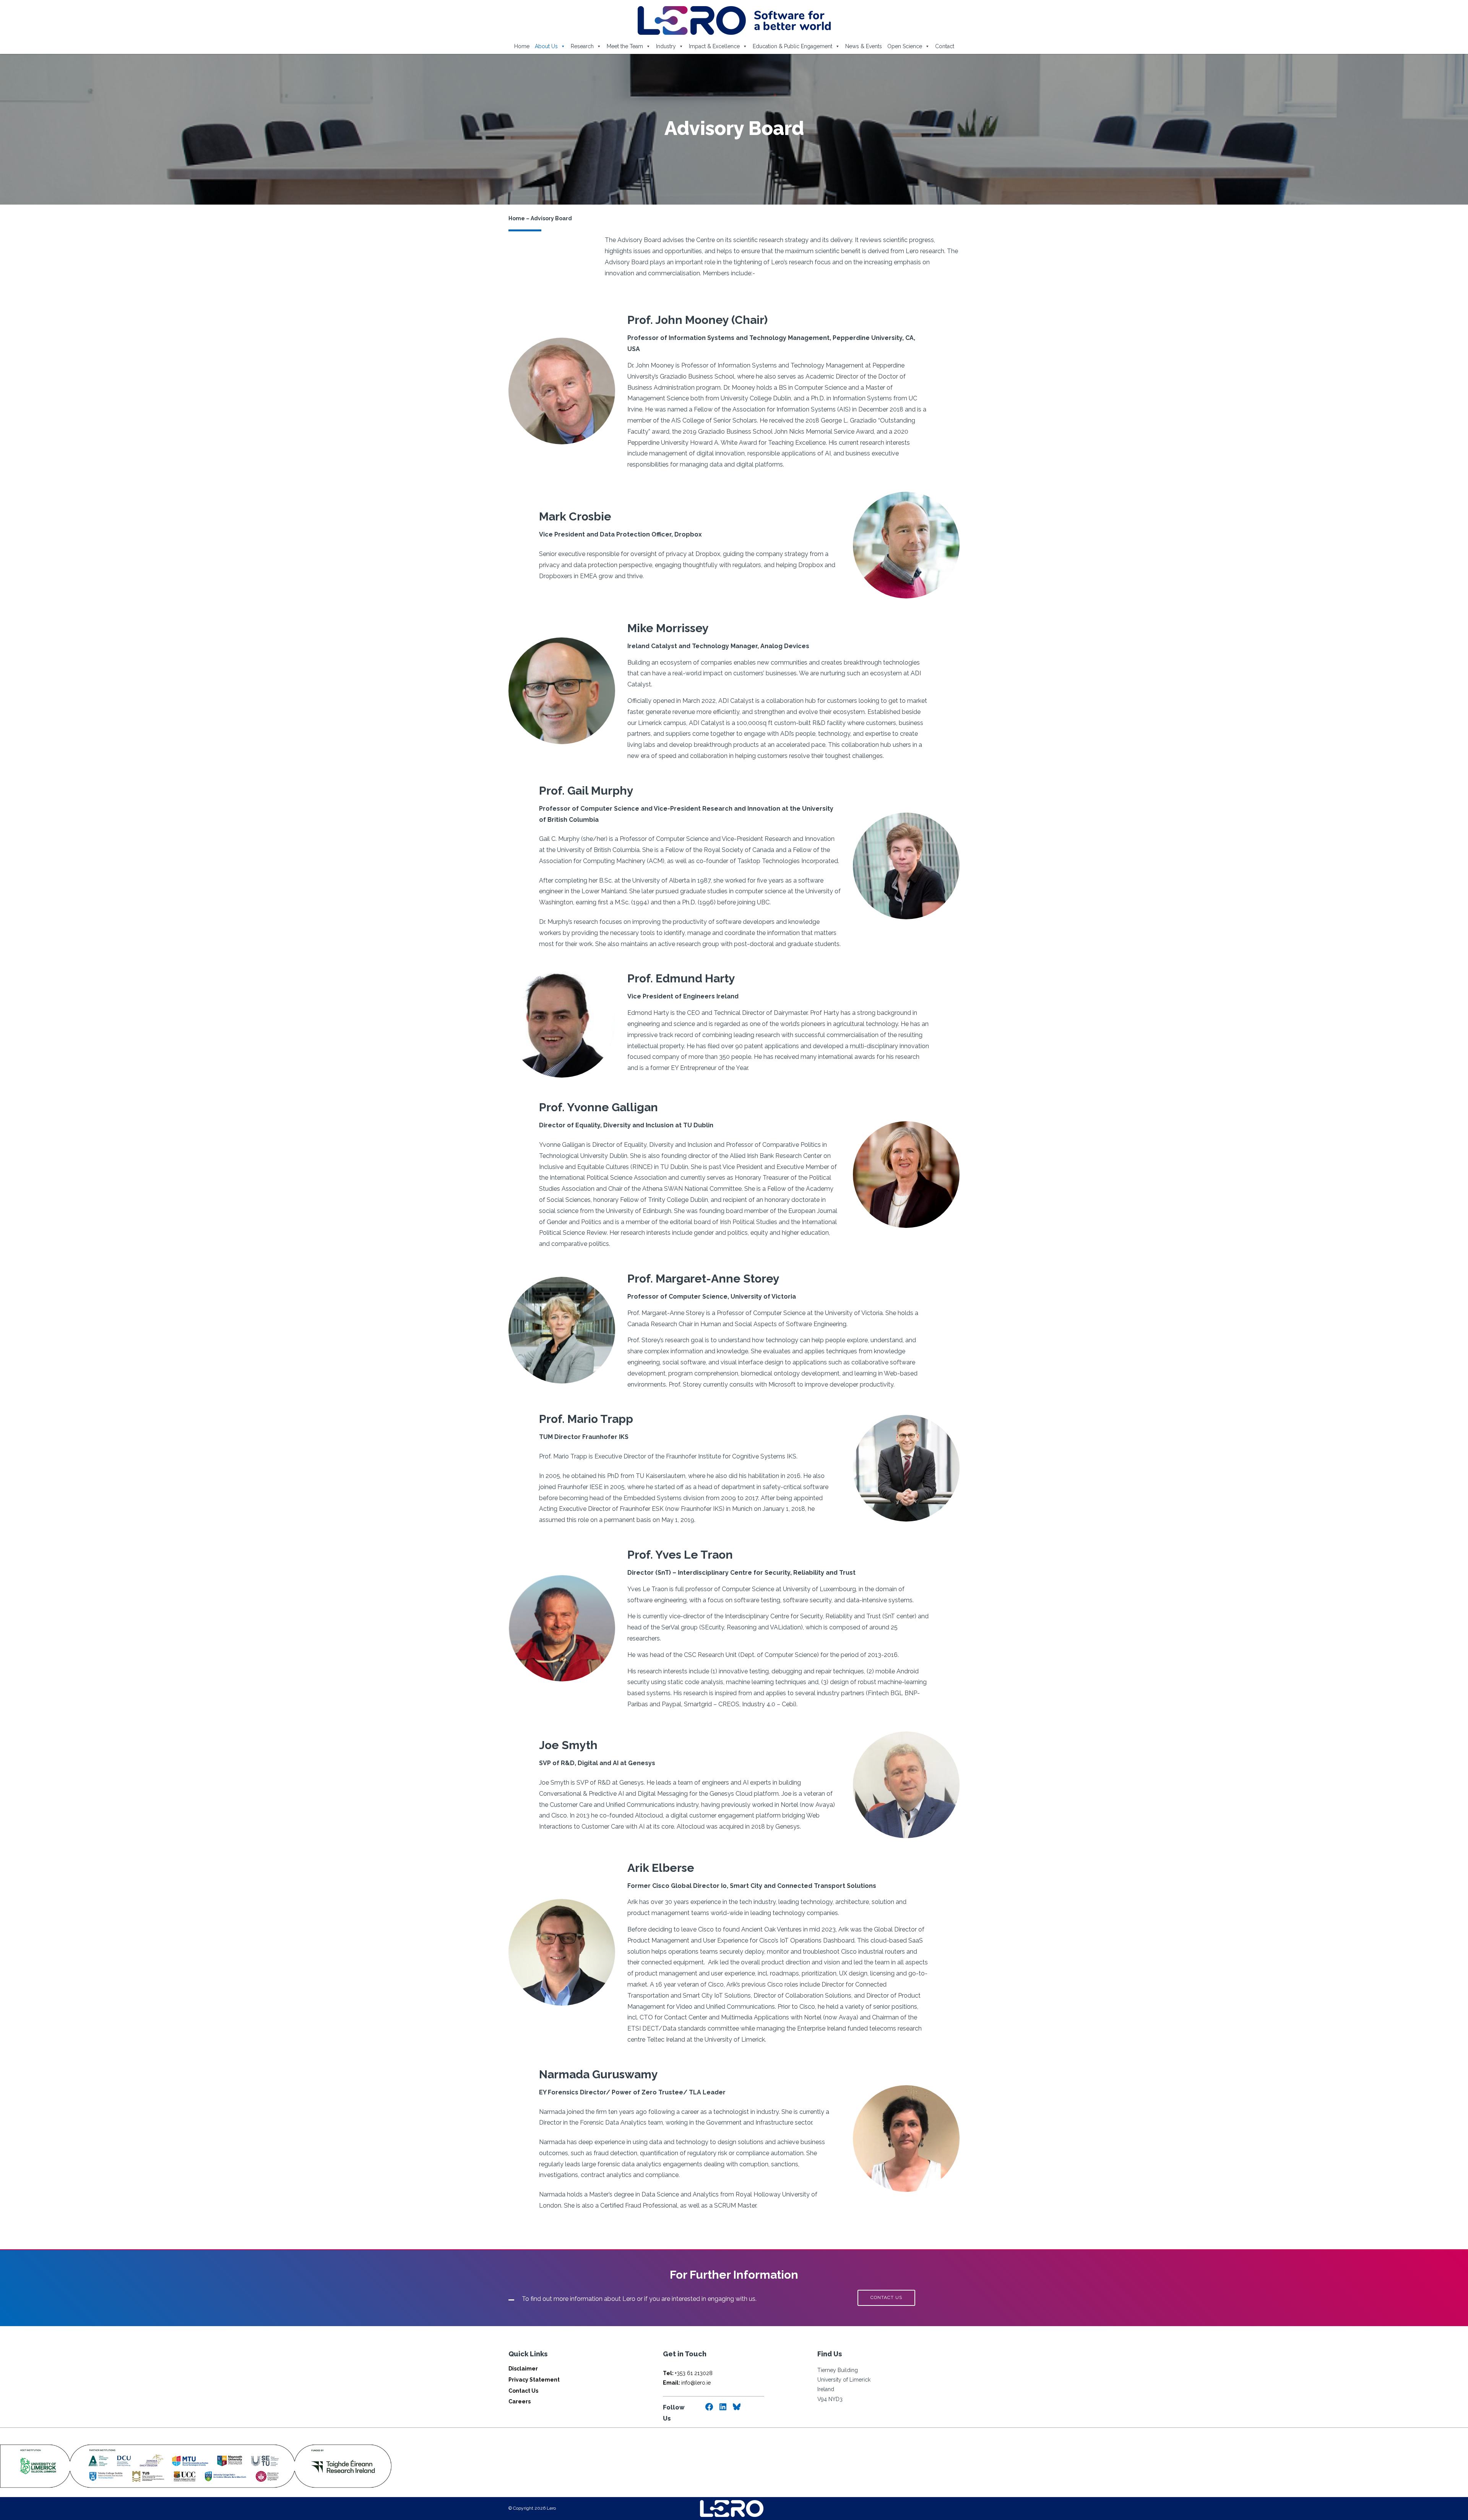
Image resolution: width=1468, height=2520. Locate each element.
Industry (666, 46)
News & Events (864, 46)
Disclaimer (523, 2369)
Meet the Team (625, 46)
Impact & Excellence (714, 46)
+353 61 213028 (688, 2373)
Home (522, 46)
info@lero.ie (687, 2383)
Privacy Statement (534, 2380)
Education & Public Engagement (792, 46)
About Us (546, 46)
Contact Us (523, 2391)
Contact (945, 46)
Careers (520, 2401)
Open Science (905, 46)
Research (582, 46)
